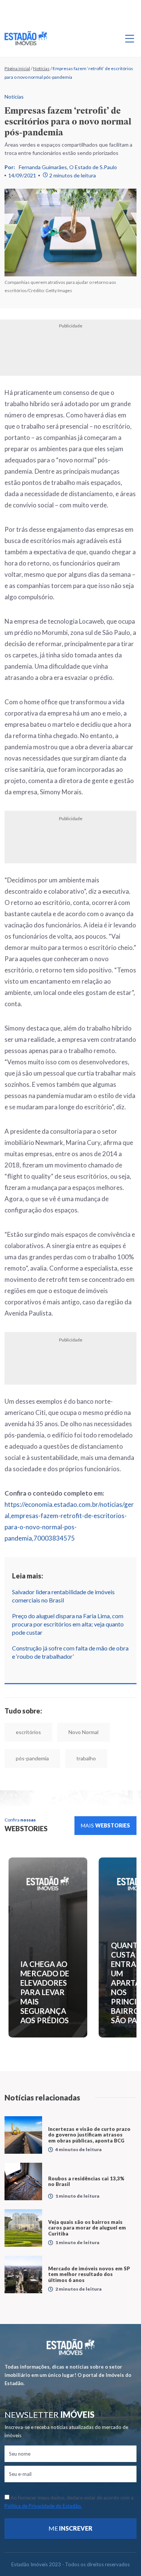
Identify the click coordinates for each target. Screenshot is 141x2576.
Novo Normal (83, 1732)
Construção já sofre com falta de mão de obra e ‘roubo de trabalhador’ (70, 1652)
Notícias (41, 68)
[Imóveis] (70, 2347)
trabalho (86, 1758)
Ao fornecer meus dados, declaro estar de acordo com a (69, 2502)
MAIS (105, 1825)
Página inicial (17, 68)
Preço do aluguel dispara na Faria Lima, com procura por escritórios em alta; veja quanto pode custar (68, 1624)
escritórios (28, 1732)
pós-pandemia (32, 1758)
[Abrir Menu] (130, 38)
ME (70, 2528)
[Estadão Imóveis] (26, 38)
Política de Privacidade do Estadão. (43, 2506)
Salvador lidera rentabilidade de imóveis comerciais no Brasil (63, 1596)
